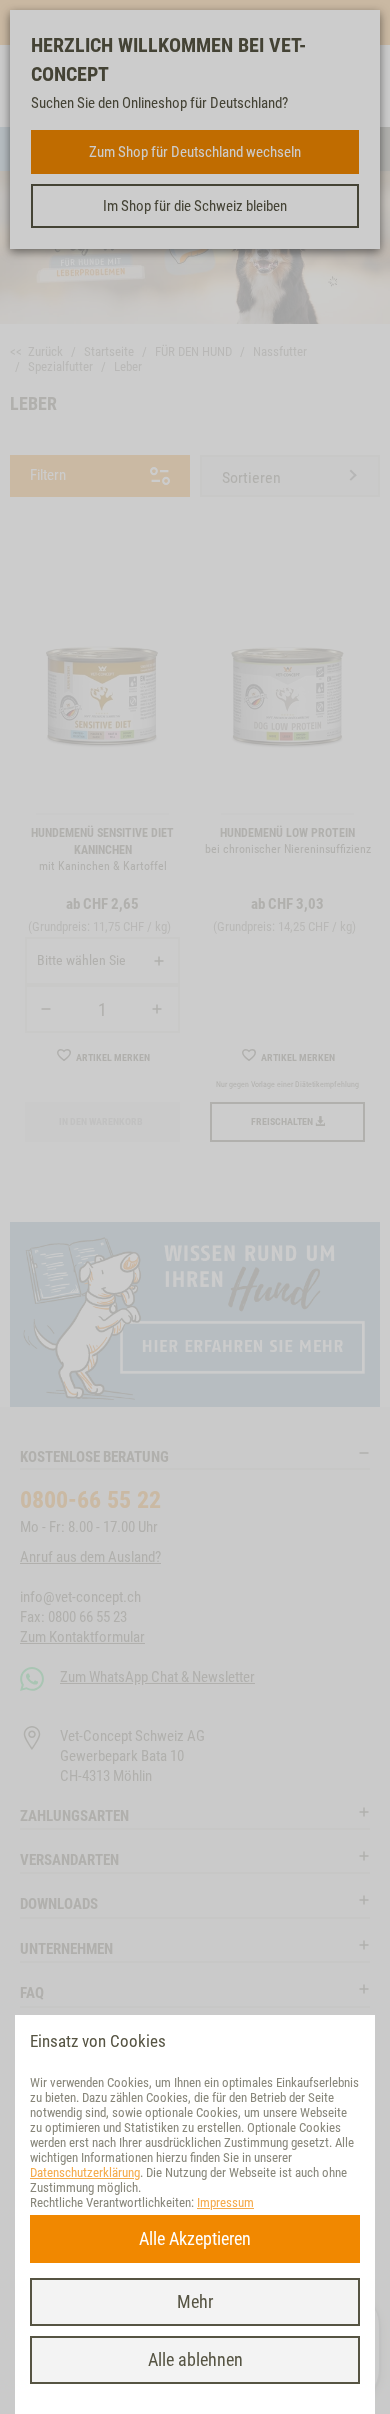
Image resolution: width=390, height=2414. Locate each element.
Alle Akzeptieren (195, 2238)
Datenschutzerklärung (85, 2172)
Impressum (225, 2202)
